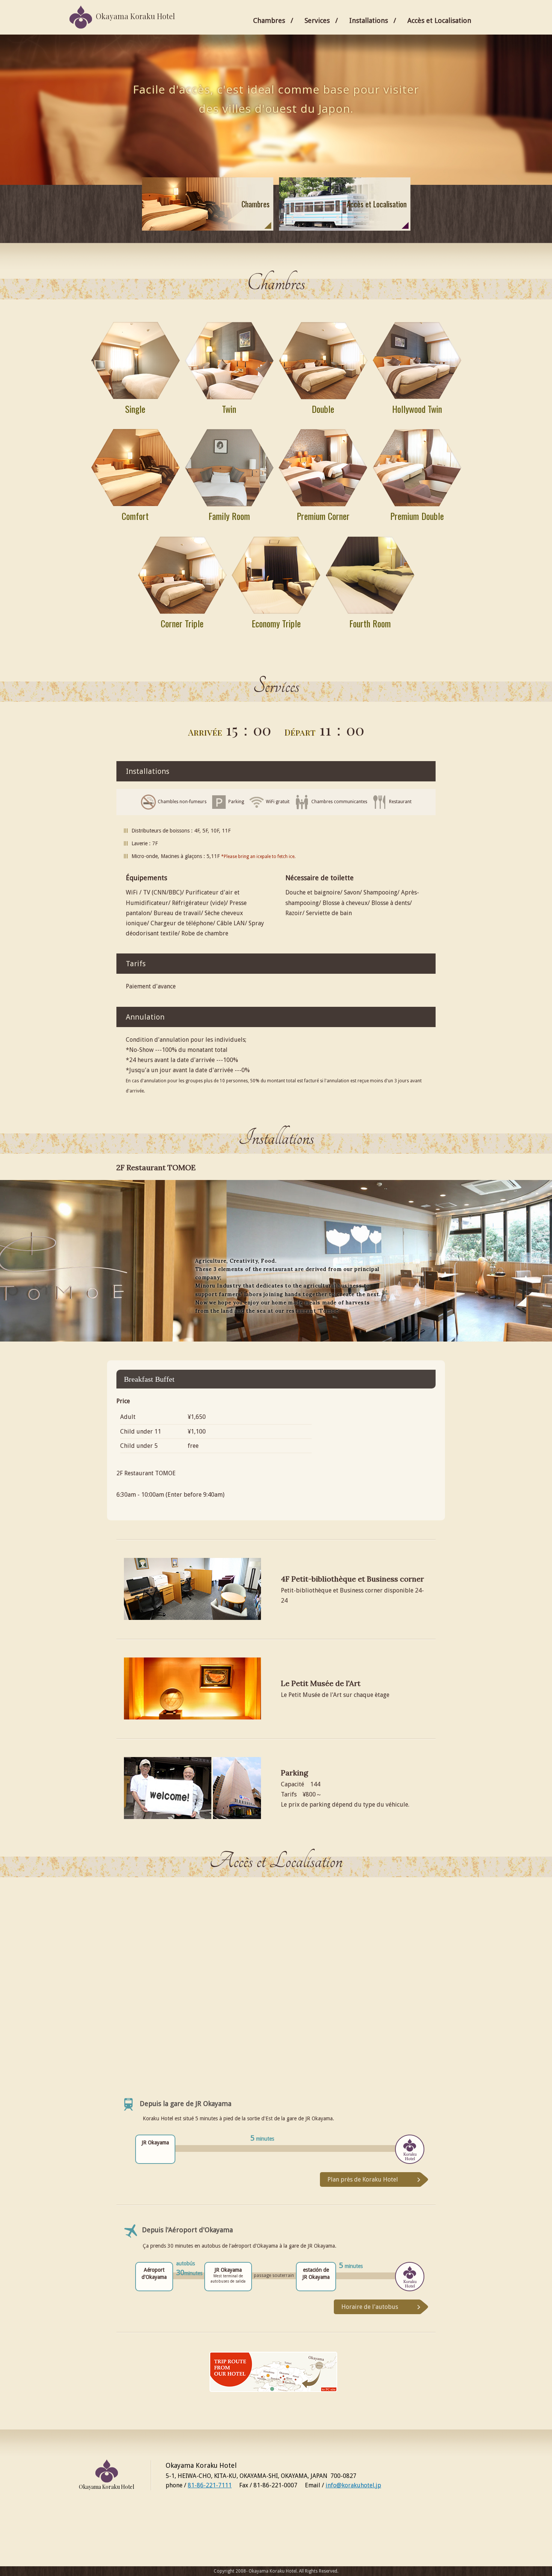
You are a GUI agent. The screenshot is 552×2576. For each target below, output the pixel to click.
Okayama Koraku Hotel (135, 16)
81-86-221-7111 (210, 2485)
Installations (369, 20)
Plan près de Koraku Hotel (363, 2179)
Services (317, 20)
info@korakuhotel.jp (353, 2485)
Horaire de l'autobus (370, 2307)
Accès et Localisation (439, 20)
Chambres (269, 20)
